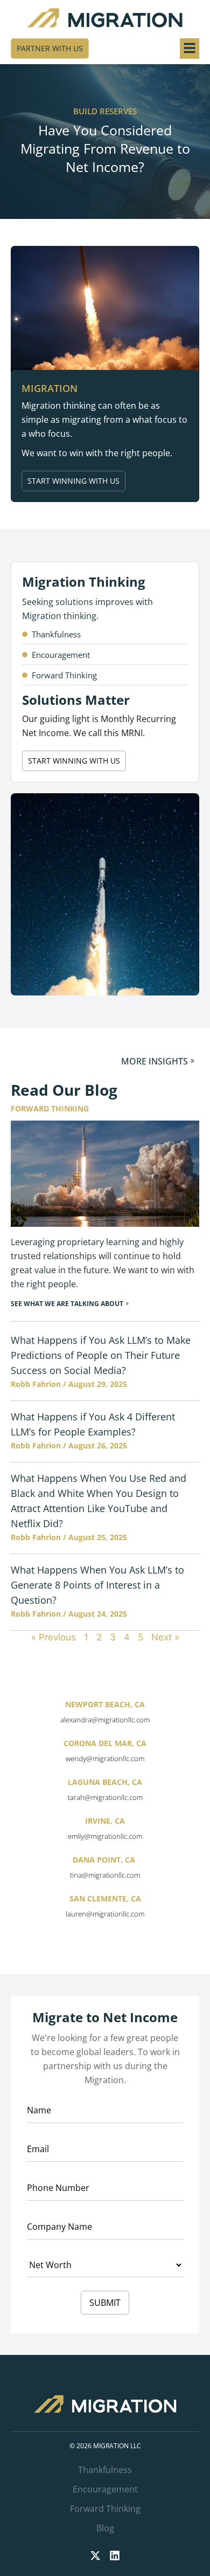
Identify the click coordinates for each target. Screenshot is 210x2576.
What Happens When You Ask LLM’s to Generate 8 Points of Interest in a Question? (97, 1585)
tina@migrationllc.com (105, 1875)
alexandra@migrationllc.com (105, 1720)
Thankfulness (105, 2470)
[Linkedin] (115, 2556)
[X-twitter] (95, 2556)
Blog (105, 2528)
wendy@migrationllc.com (105, 1758)
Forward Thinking (105, 2509)
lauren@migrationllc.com (105, 1914)
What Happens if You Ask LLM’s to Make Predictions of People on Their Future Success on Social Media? (101, 1355)
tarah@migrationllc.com (105, 1797)
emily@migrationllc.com (105, 1836)
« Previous (54, 1637)
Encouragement (105, 2489)
